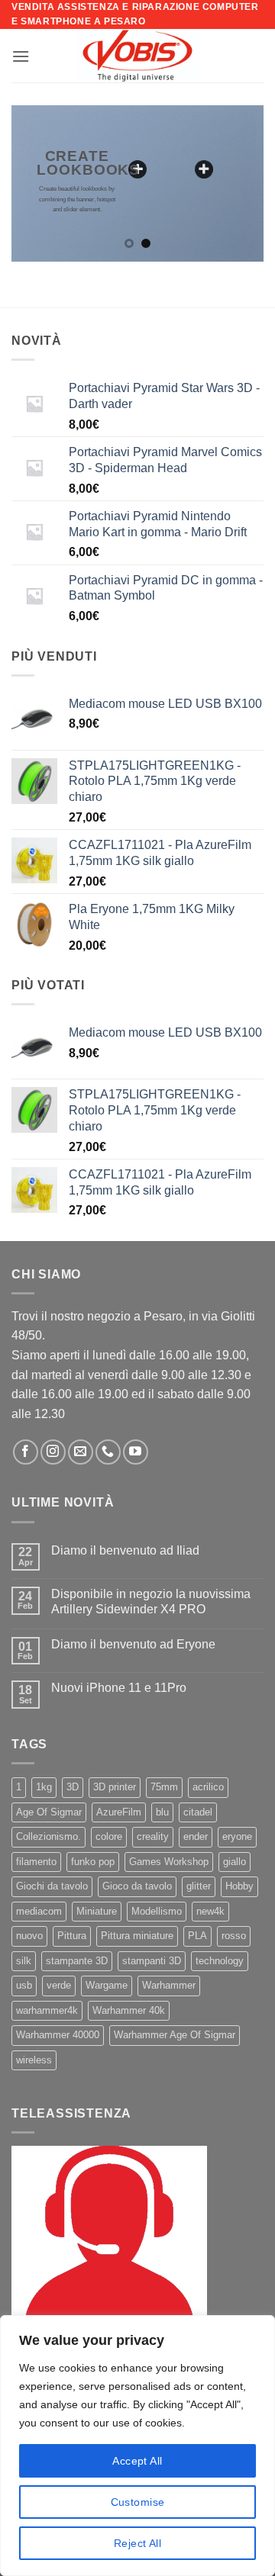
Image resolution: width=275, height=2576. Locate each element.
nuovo (29, 1936)
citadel (198, 1812)
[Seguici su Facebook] (26, 1452)
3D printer (115, 1787)
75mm (164, 1787)
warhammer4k (47, 2010)
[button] (21, 56)
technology (220, 1961)
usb (24, 1985)
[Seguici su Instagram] (53, 1452)
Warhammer (169, 1985)
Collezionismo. (49, 1836)
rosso (234, 1936)
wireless (34, 2060)
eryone (237, 1836)
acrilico (208, 1787)
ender (196, 1836)
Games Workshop (169, 1862)
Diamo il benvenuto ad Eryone (133, 1644)
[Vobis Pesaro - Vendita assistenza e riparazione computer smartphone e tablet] (137, 56)
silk (24, 1961)
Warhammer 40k (129, 2010)
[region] (137, 2446)
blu (162, 1812)
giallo (235, 1862)
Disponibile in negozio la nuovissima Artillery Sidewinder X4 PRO (151, 1601)
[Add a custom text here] (137, 169)
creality (153, 1836)
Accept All (137, 2461)
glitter (199, 1886)
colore (109, 1836)
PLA (197, 1936)
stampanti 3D (152, 1961)
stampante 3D (77, 1961)
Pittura (72, 1936)
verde (59, 1985)
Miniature (97, 1911)
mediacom (39, 1911)
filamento (36, 1862)
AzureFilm (119, 1812)
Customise (138, 2502)
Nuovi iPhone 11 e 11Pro (119, 1688)
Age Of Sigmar (49, 1812)
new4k (210, 1911)
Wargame (107, 1985)
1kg (44, 1787)
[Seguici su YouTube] (136, 1452)
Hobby (239, 1886)
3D (73, 1787)
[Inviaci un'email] (81, 1452)
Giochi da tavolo (52, 1886)
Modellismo (157, 1911)
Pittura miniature (137, 1936)
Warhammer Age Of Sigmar (175, 2035)
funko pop (93, 1862)
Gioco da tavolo (137, 1886)
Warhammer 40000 (58, 2035)
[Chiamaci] (108, 1452)
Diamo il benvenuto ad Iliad (125, 1550)
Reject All (137, 2543)
